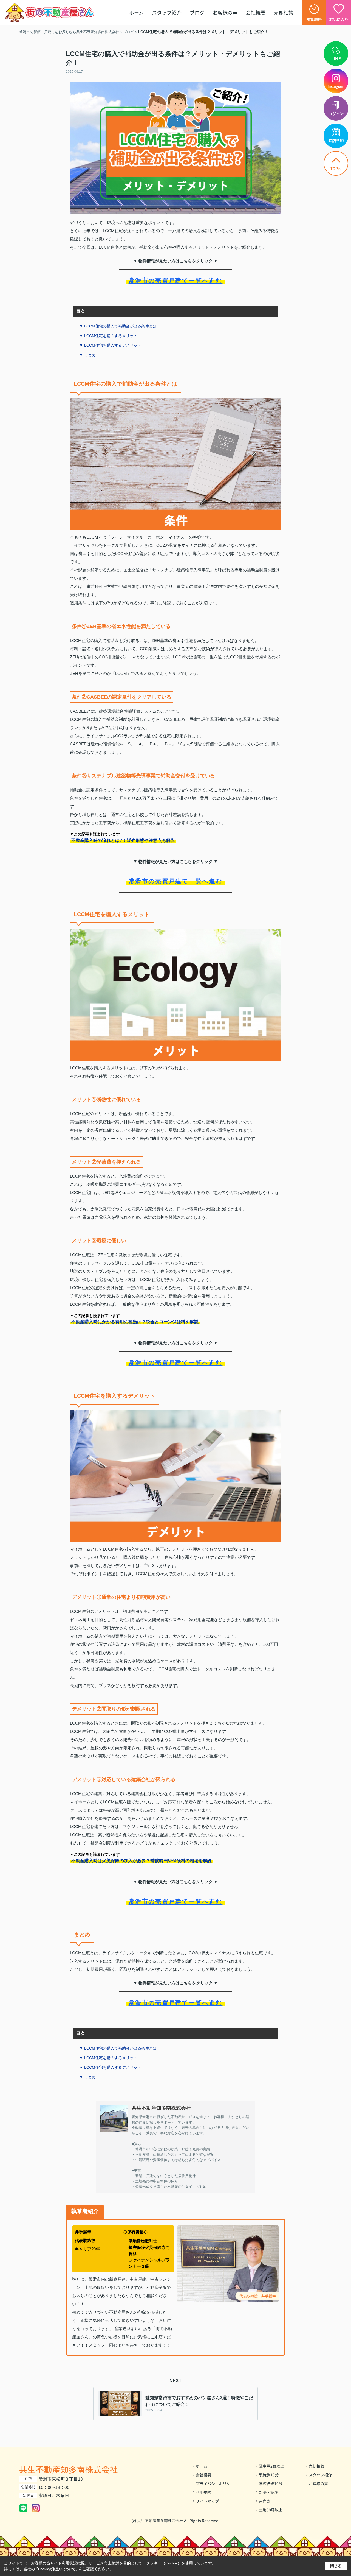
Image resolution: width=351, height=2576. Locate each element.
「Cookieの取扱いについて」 (57, 2569)
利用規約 (203, 2492)
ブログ (197, 12)
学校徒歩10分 (271, 2484)
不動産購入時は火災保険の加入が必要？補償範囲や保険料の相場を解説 (141, 1861)
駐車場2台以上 (271, 2466)
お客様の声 (225, 12)
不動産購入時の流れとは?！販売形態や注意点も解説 (123, 840)
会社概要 (256, 12)
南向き (265, 2501)
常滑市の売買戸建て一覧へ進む (176, 281)
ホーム (136, 12)
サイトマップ (207, 2501)
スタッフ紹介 (167, 12)
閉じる (336, 2566)
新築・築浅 (268, 2492)
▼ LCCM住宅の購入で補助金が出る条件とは (118, 326)
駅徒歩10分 (269, 2475)
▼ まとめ (87, 355)
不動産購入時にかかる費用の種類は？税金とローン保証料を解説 (135, 1322)
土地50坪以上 (271, 2510)
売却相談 (284, 12)
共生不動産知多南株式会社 (69, 2469)
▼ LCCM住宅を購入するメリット (108, 336)
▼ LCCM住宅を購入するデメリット (110, 345)
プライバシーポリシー (215, 2484)
